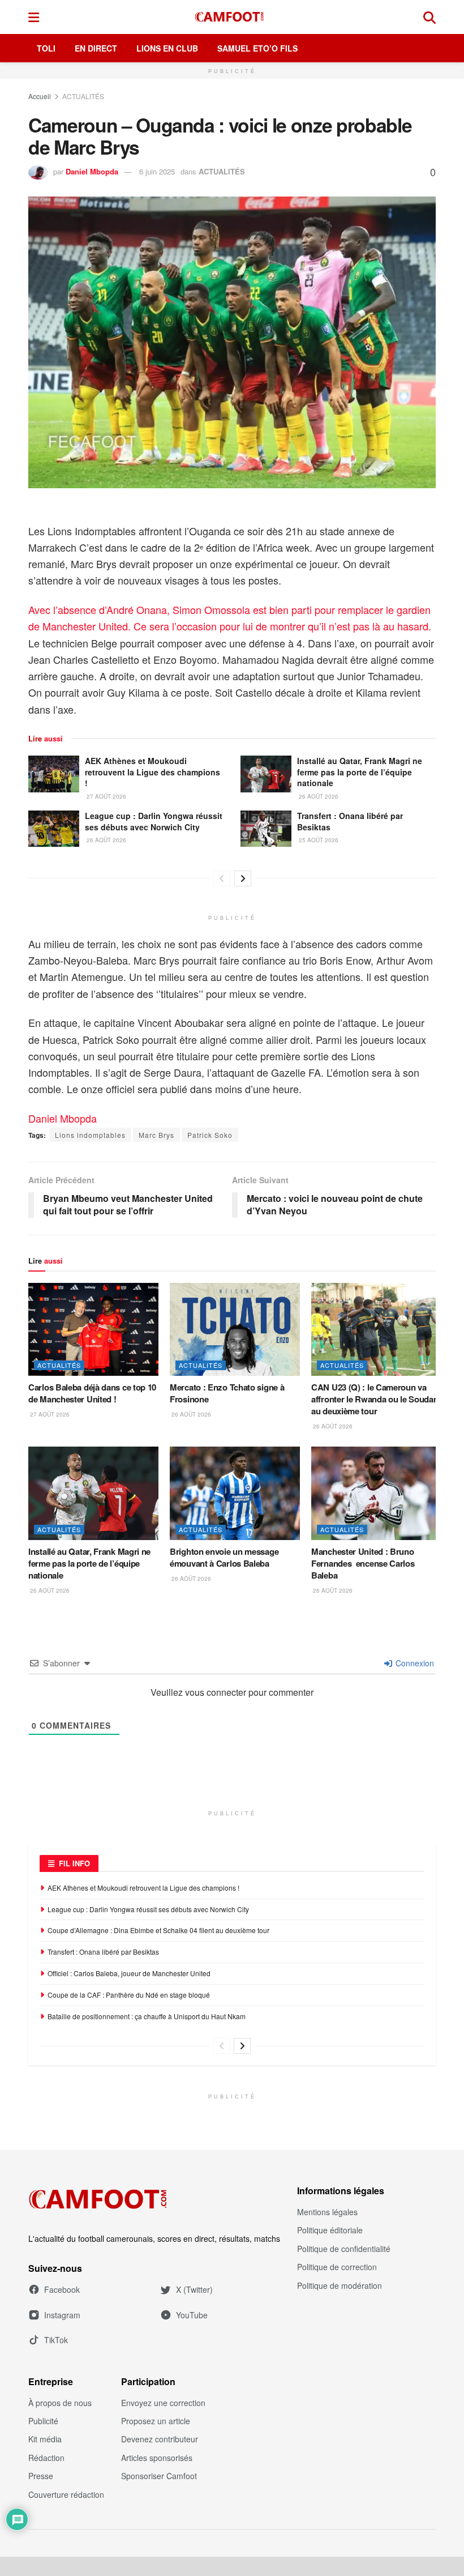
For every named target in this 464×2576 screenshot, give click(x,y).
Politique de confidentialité (344, 2249)
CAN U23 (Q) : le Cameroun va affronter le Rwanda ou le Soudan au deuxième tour (375, 1399)
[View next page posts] (243, 878)
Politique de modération (340, 2285)
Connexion (414, 1663)
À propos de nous (60, 2403)
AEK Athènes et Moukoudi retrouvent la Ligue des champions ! (152, 772)
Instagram (62, 2315)
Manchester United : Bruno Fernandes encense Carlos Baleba (363, 1563)
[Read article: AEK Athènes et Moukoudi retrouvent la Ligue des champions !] (54, 774)
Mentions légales (327, 2212)
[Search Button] (429, 17)
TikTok (56, 2340)
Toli (46, 48)
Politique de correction (337, 2267)
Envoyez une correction (163, 2403)
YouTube (192, 2315)
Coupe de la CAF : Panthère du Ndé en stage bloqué (129, 1995)
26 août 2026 (318, 796)
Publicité (43, 2421)
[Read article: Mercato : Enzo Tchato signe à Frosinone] (235, 1329)
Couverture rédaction (66, 2494)
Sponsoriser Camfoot (159, 2476)
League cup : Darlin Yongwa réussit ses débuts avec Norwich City (154, 821)
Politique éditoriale (330, 2230)
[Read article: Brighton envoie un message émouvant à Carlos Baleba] (235, 1493)
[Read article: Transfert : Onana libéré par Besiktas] (266, 829)
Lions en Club (167, 48)
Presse (41, 2476)
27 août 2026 (106, 796)
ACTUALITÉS (83, 96)
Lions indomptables (90, 1135)
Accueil (40, 96)
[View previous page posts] (222, 878)
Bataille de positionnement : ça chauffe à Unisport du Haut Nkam (147, 2016)
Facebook (62, 2289)
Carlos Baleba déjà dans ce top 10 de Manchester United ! (92, 1393)
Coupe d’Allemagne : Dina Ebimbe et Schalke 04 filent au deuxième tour (159, 1930)
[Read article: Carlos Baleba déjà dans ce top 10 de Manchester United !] (93, 1329)
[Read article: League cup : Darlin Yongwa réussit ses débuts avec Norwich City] (54, 829)
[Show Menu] (34, 17)
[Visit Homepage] (231, 17)
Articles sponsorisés (157, 2458)
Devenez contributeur (160, 2439)
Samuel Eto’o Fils (257, 48)
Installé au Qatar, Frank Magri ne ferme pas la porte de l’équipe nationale (360, 772)
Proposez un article (156, 2421)
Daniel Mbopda (92, 171)
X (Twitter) (194, 2289)
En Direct (96, 48)
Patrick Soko (210, 1135)
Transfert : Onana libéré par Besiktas (350, 821)
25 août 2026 (318, 840)
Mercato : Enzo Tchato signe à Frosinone (227, 1393)
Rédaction (46, 2458)
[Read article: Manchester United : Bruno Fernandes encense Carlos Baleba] (376, 1493)
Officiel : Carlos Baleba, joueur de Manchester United (129, 1973)
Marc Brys (156, 1135)
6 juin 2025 (157, 171)
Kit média (45, 2439)
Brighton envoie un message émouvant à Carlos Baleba (224, 1557)
